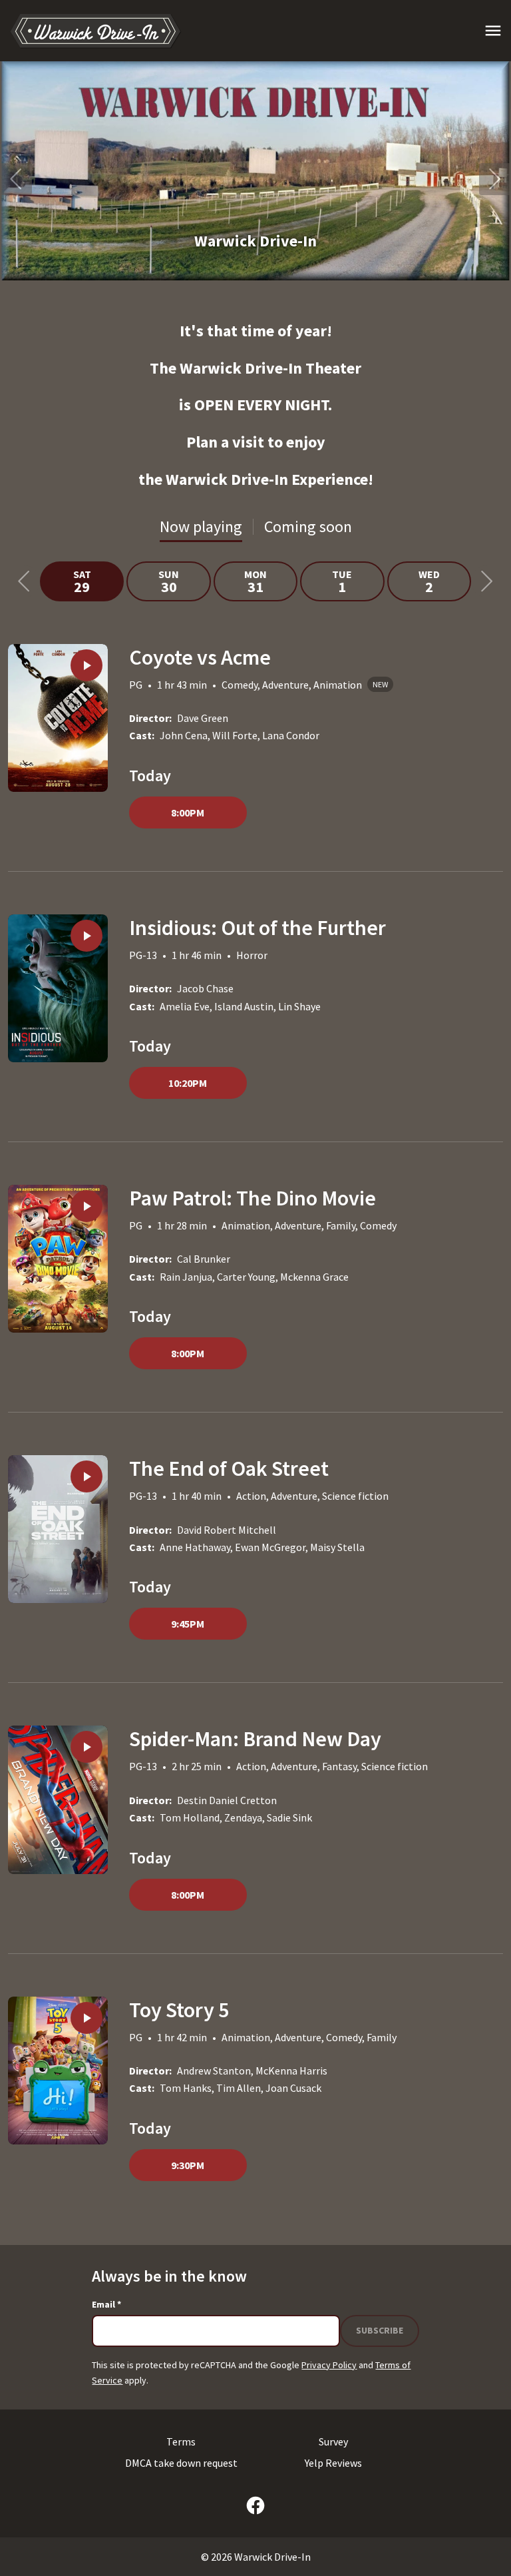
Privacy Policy (329, 2365)
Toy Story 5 (179, 2010)
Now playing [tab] (201, 526)
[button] (255, 171)
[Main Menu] (493, 31)
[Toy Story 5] (58, 2071)
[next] (495, 179)
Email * (106, 2304)
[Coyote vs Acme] (58, 718)
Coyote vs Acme (200, 657)
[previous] (16, 179)
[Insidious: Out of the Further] (58, 988)
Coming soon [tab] (308, 526)
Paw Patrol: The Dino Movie (253, 1198)
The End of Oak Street (229, 1468)
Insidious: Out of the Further (257, 928)
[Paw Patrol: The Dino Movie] (58, 1259)
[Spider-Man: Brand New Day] (58, 1799)
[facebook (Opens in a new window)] (255, 2505)
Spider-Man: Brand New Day (255, 1739)
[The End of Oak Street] (58, 1529)
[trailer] (86, 665)
